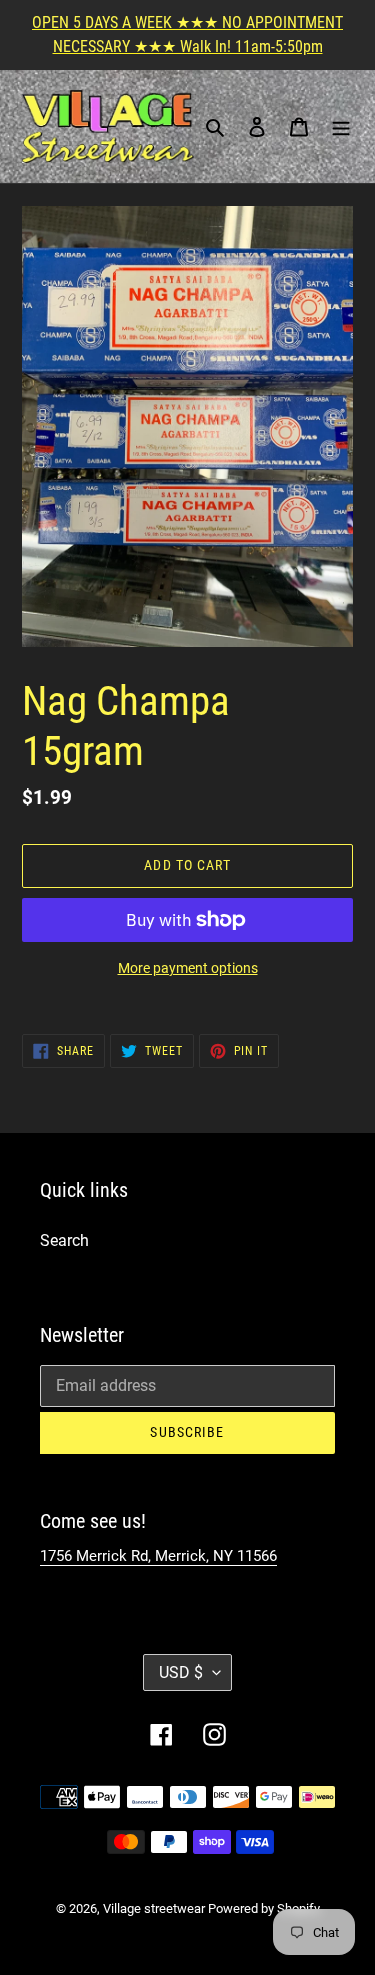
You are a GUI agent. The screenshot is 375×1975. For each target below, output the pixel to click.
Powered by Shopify (264, 1908)
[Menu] (341, 127)
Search (64, 1240)
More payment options (188, 968)
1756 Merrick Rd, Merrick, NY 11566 (158, 1556)
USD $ (181, 1672)
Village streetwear (155, 1908)
